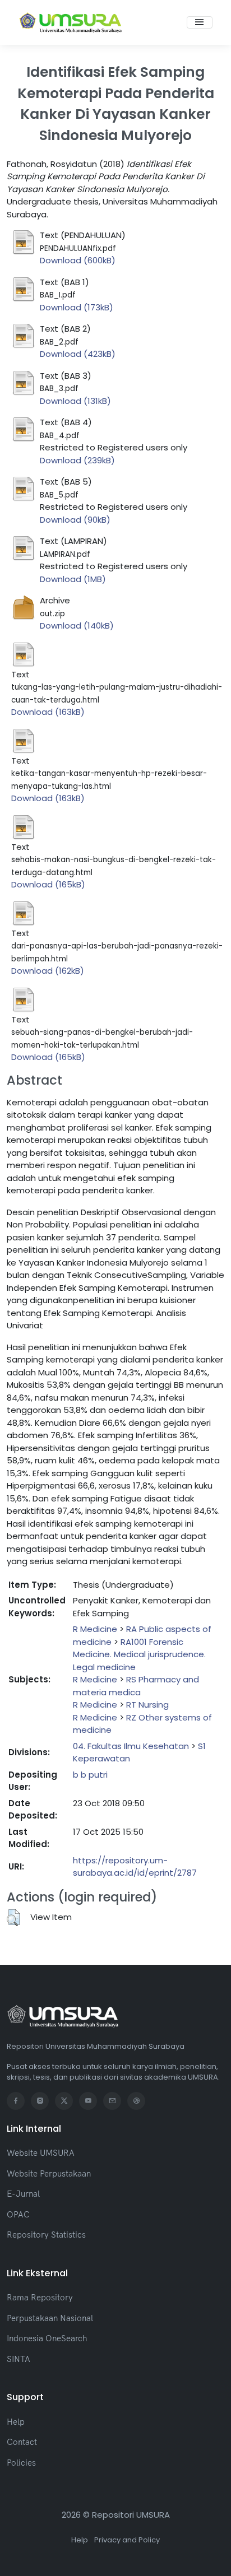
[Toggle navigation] (200, 22)
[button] (13, 1918)
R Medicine (95, 1629)
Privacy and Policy (127, 2540)
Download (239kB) (77, 460)
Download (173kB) (77, 307)
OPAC (18, 2214)
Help (16, 2422)
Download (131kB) (75, 401)
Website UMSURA (41, 2153)
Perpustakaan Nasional (50, 2318)
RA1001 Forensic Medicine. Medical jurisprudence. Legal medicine (139, 1654)
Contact (22, 2442)
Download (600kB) (78, 260)
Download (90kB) (75, 520)
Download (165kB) (48, 884)
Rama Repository (40, 2297)
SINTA (19, 2359)
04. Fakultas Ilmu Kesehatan (131, 1746)
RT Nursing (147, 1705)
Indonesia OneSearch (47, 2338)
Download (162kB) (48, 971)
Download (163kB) (48, 712)
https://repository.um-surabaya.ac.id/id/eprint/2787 (135, 1867)
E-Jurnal (23, 2194)
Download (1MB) (73, 579)
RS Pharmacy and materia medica (136, 1686)
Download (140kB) (77, 626)
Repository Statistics (46, 2235)
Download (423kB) (78, 354)
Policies (21, 2463)
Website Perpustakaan (49, 2173)
